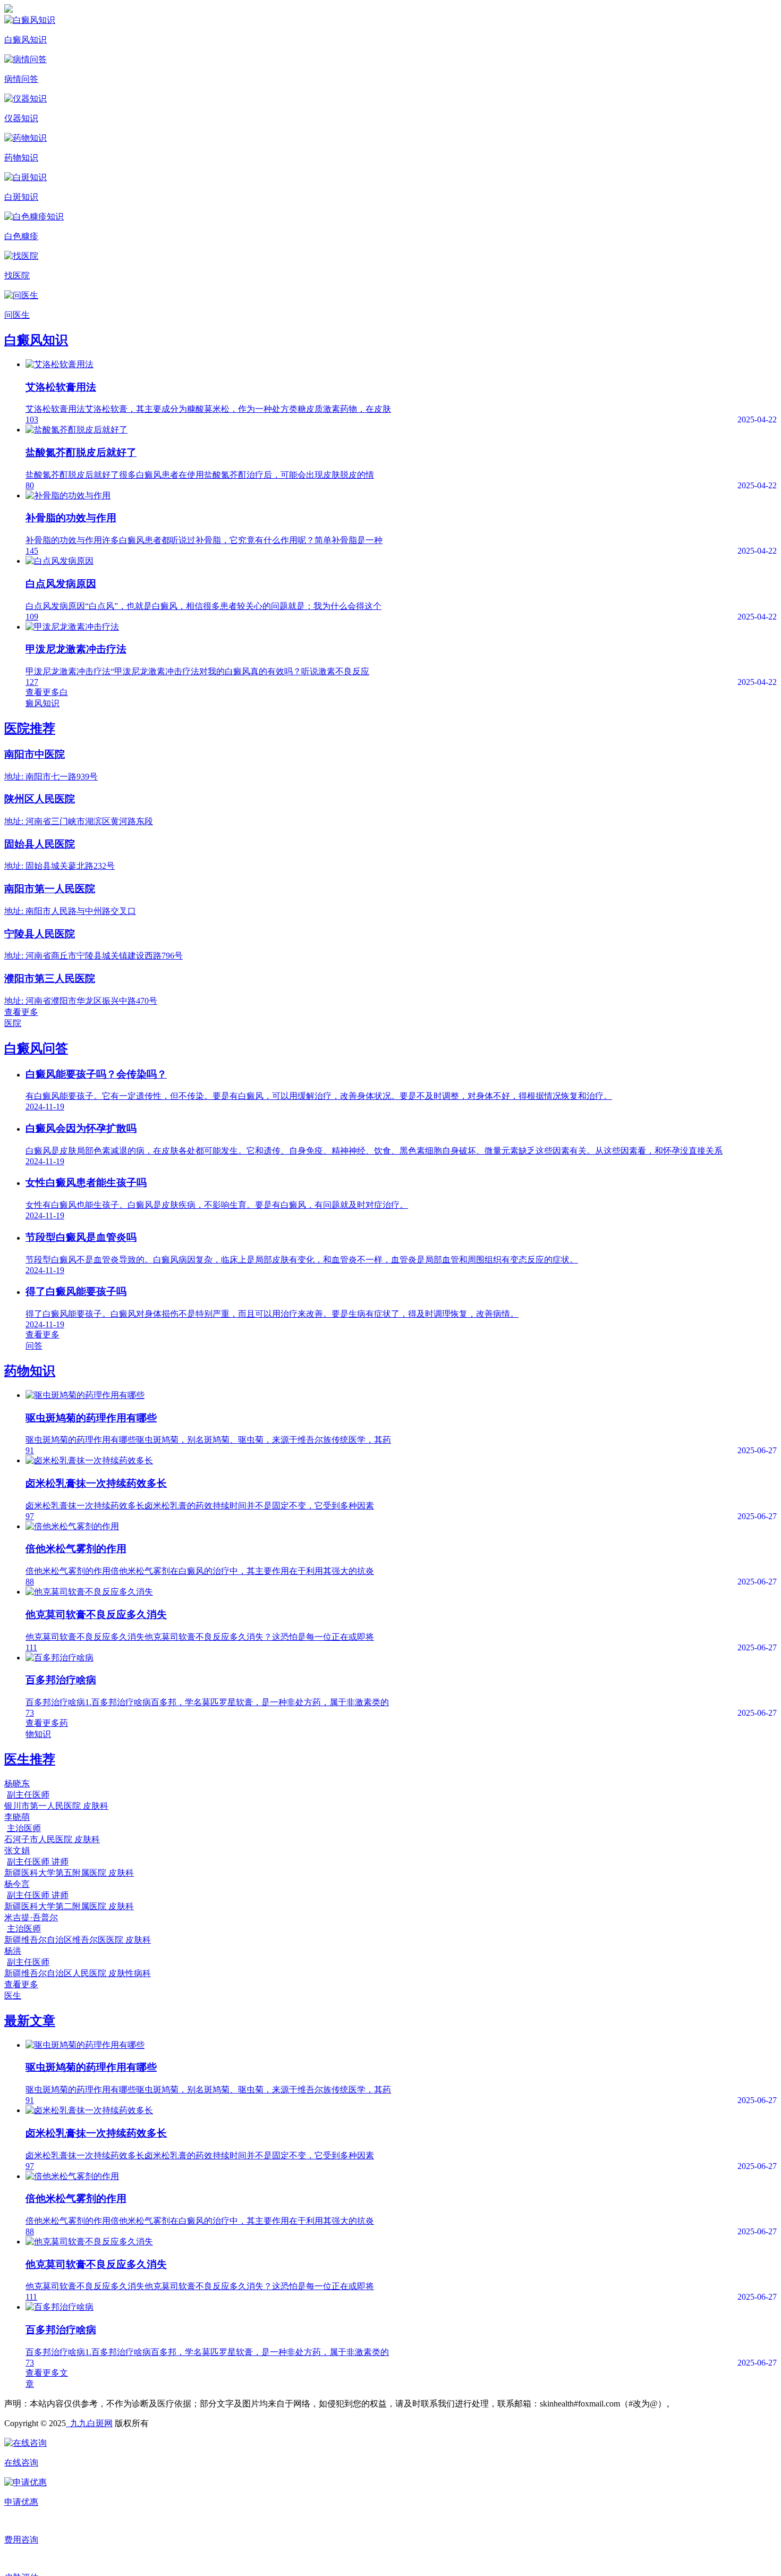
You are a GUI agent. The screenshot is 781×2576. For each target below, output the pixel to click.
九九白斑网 (89, 2423)
